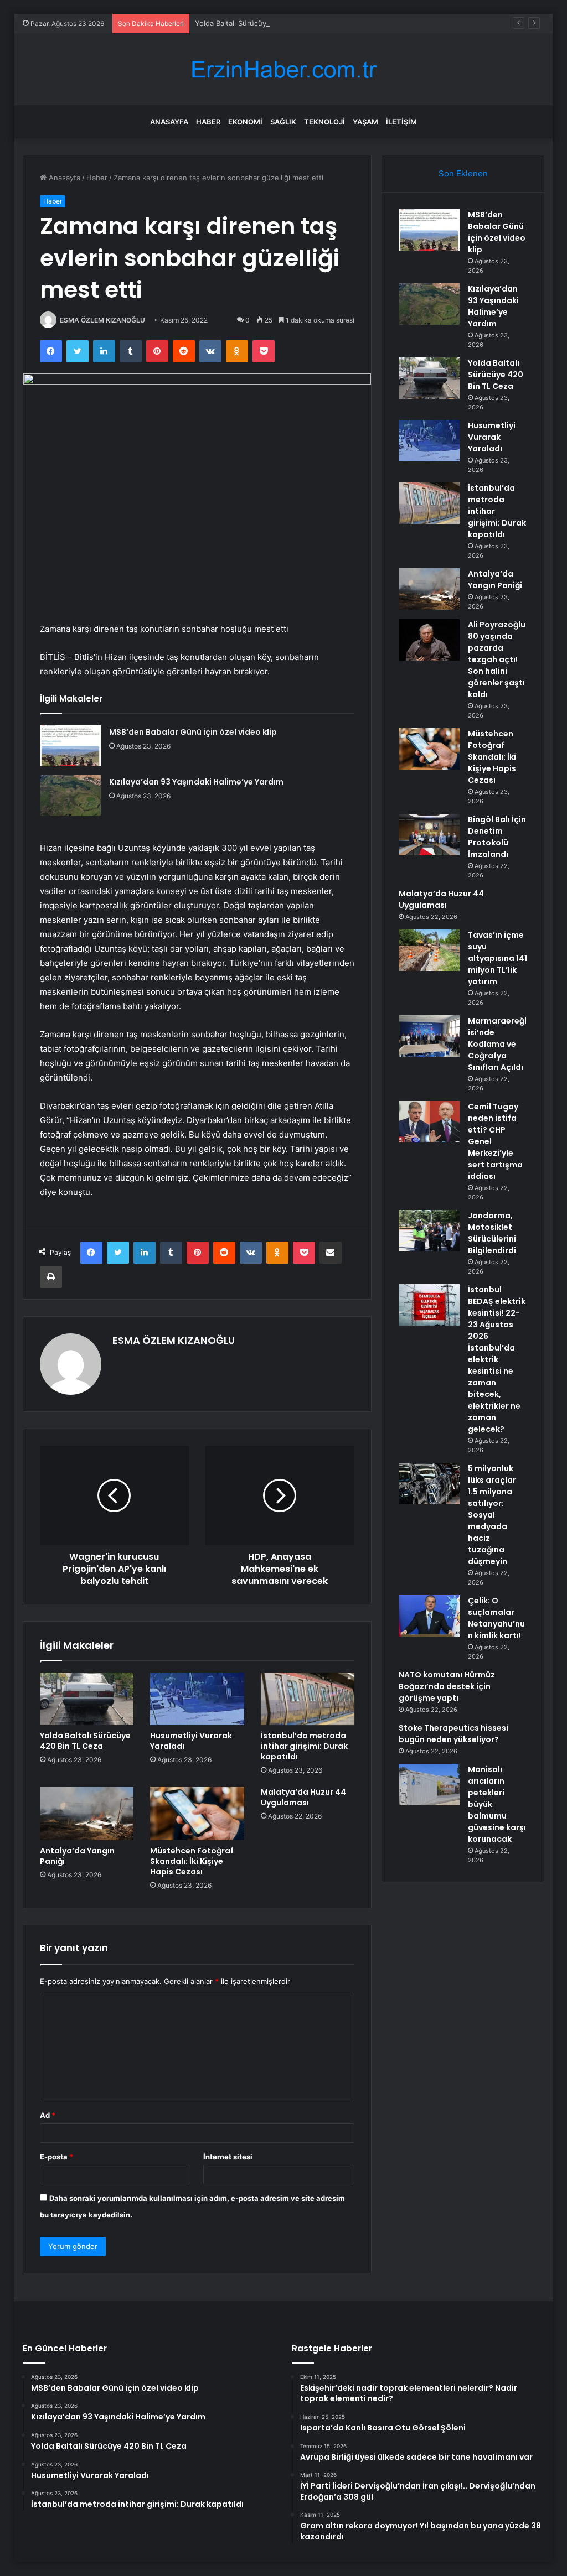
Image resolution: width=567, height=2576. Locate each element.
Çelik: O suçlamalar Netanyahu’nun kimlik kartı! (496, 1618)
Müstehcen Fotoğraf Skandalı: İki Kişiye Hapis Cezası (192, 1861)
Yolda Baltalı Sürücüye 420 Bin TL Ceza (262, 23)
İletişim (401, 122)
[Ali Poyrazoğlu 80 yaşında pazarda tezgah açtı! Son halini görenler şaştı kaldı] (429, 640)
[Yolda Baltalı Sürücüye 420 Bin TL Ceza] (87, 1699)
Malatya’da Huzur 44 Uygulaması (303, 1797)
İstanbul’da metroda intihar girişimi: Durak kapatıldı (304, 1746)
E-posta (56, 2157)
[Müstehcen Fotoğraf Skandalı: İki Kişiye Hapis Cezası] (197, 1814)
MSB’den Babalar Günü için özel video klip (193, 732)
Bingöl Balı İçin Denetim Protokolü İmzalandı (497, 837)
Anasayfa (169, 122)
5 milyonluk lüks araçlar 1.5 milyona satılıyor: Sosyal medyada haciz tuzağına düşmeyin (492, 1515)
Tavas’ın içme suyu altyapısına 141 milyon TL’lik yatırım (498, 958)
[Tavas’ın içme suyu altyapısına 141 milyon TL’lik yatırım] (429, 950)
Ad (48, 2115)
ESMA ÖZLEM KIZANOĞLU (102, 320)
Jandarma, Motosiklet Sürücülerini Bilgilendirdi (492, 1233)
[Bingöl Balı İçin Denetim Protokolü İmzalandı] (429, 835)
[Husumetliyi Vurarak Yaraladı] (197, 1699)
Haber (208, 122)
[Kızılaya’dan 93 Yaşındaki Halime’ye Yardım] (70, 795)
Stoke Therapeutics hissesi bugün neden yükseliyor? (453, 1734)
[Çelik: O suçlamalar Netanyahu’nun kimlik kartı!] (429, 1616)
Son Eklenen (463, 173)
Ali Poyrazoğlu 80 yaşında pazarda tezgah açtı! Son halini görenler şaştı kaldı (497, 659)
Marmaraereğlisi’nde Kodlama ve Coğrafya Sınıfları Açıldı (497, 1044)
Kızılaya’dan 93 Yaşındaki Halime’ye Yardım (196, 782)
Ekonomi (245, 122)
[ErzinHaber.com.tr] (283, 69)
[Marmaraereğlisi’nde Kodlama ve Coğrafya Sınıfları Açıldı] (429, 1036)
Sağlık (283, 122)
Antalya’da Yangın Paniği (77, 1856)
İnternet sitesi (228, 2157)
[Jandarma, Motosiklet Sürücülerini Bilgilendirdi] (429, 1231)
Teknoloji (324, 122)
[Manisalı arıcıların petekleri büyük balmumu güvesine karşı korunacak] (429, 1785)
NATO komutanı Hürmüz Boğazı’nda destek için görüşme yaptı (447, 1686)
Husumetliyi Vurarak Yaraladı (191, 1741)
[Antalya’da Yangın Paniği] (87, 1814)
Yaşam (365, 122)
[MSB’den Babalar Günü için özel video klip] (70, 746)
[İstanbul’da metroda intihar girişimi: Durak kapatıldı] (308, 1699)
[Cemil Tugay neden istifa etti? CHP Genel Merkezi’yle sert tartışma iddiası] (429, 1122)
